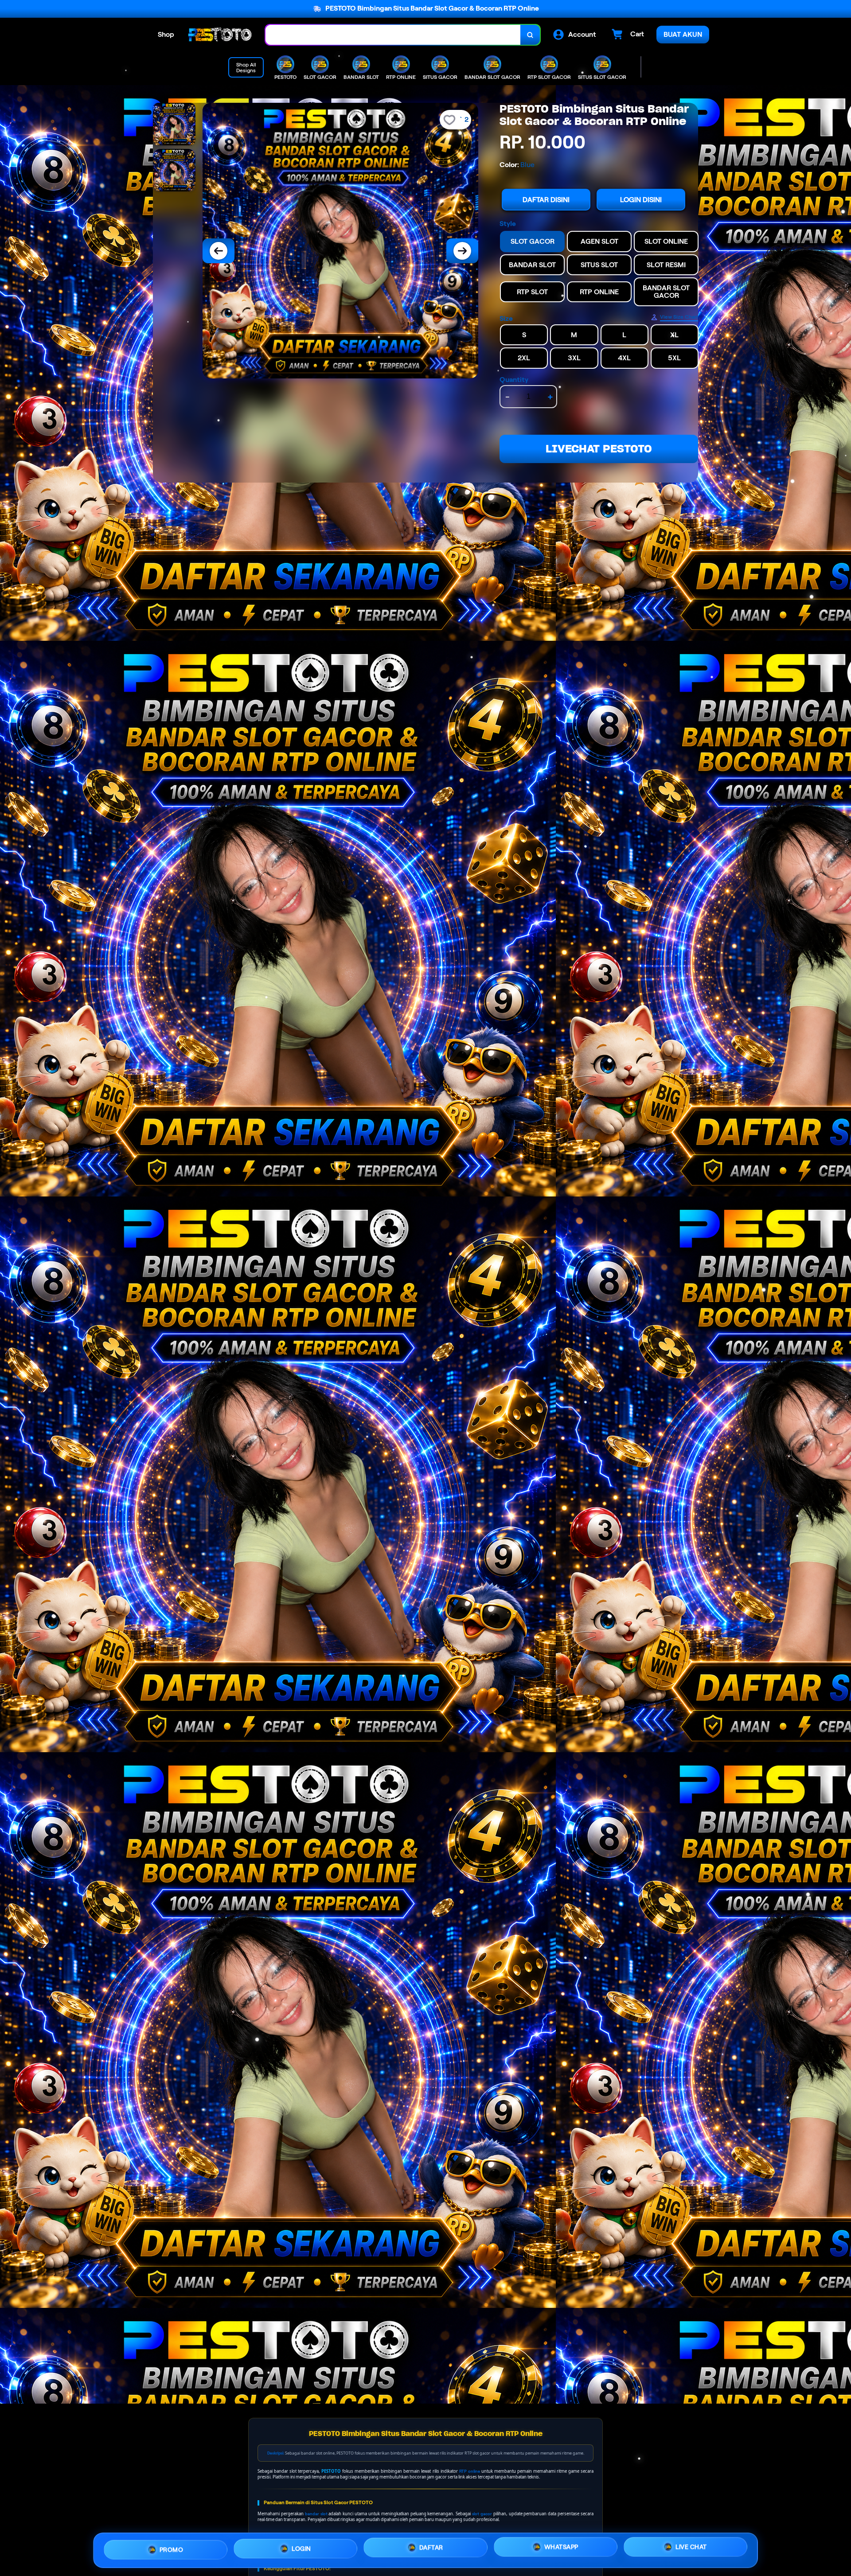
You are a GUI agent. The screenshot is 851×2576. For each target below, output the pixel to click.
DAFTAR (431, 2547)
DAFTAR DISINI (546, 200)
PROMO (172, 2549)
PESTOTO (331, 2471)
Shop (166, 34)
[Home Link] (220, 35)
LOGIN (301, 2548)
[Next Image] (462, 251)
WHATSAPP (561, 2547)
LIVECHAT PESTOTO (599, 449)
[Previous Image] (219, 251)
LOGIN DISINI (641, 200)
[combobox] (393, 35)
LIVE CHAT (691, 2547)
